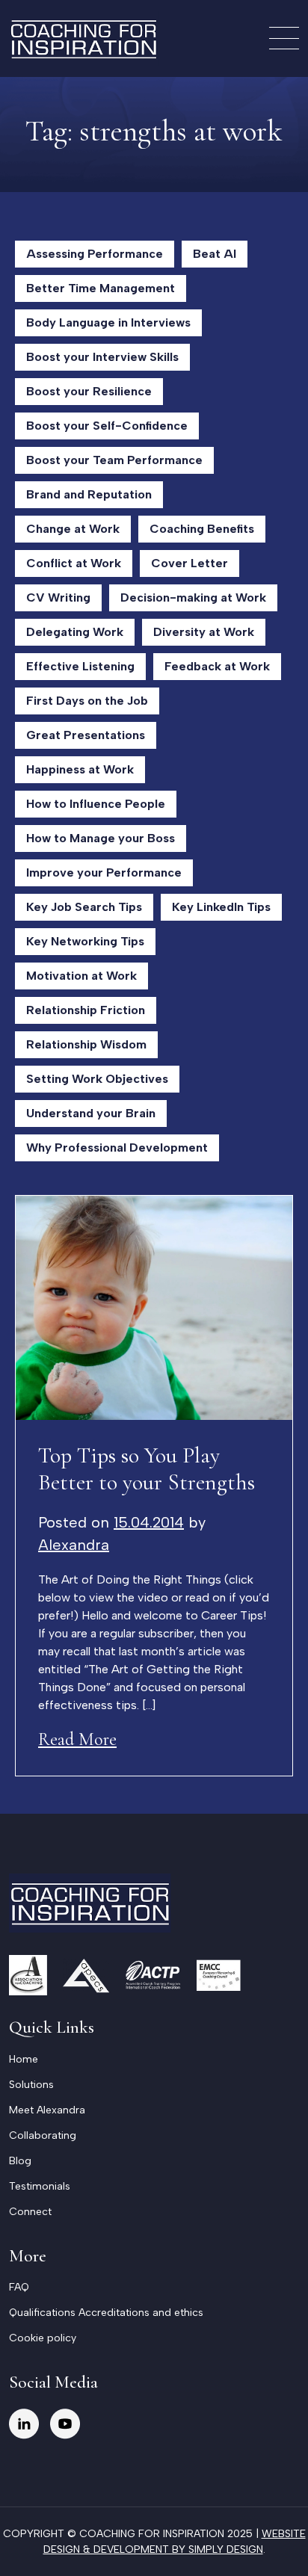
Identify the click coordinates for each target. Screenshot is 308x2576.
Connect (30, 2212)
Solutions (31, 2085)
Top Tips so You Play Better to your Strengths (147, 1469)
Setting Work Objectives (97, 1079)
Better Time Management (101, 288)
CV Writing (58, 597)
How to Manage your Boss (101, 838)
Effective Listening (80, 666)
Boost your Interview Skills (102, 357)
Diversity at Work (204, 632)
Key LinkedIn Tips (221, 907)
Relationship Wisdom (86, 1044)
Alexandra (74, 1545)
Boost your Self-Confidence (107, 426)
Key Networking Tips (85, 941)
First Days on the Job (87, 701)
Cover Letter (190, 563)
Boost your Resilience (89, 391)
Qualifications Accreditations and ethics (106, 2313)
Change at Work (73, 529)
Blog (20, 2161)
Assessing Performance (95, 254)
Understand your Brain (91, 1113)
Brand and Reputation (89, 494)
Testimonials (40, 2186)
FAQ (19, 2287)
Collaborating (43, 2135)
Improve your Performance (104, 872)
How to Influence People (96, 804)
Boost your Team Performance (114, 460)
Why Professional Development (117, 1148)
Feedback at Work (217, 666)
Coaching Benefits (202, 529)
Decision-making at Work (193, 597)
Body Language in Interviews (108, 322)
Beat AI (215, 254)
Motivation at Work (81, 976)
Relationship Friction (86, 1010)
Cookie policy (43, 2338)
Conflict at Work (74, 563)
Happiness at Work (80, 769)
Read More (77, 1739)
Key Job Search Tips (84, 907)
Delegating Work (75, 632)
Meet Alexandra (47, 2110)
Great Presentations (86, 735)
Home (24, 2059)
